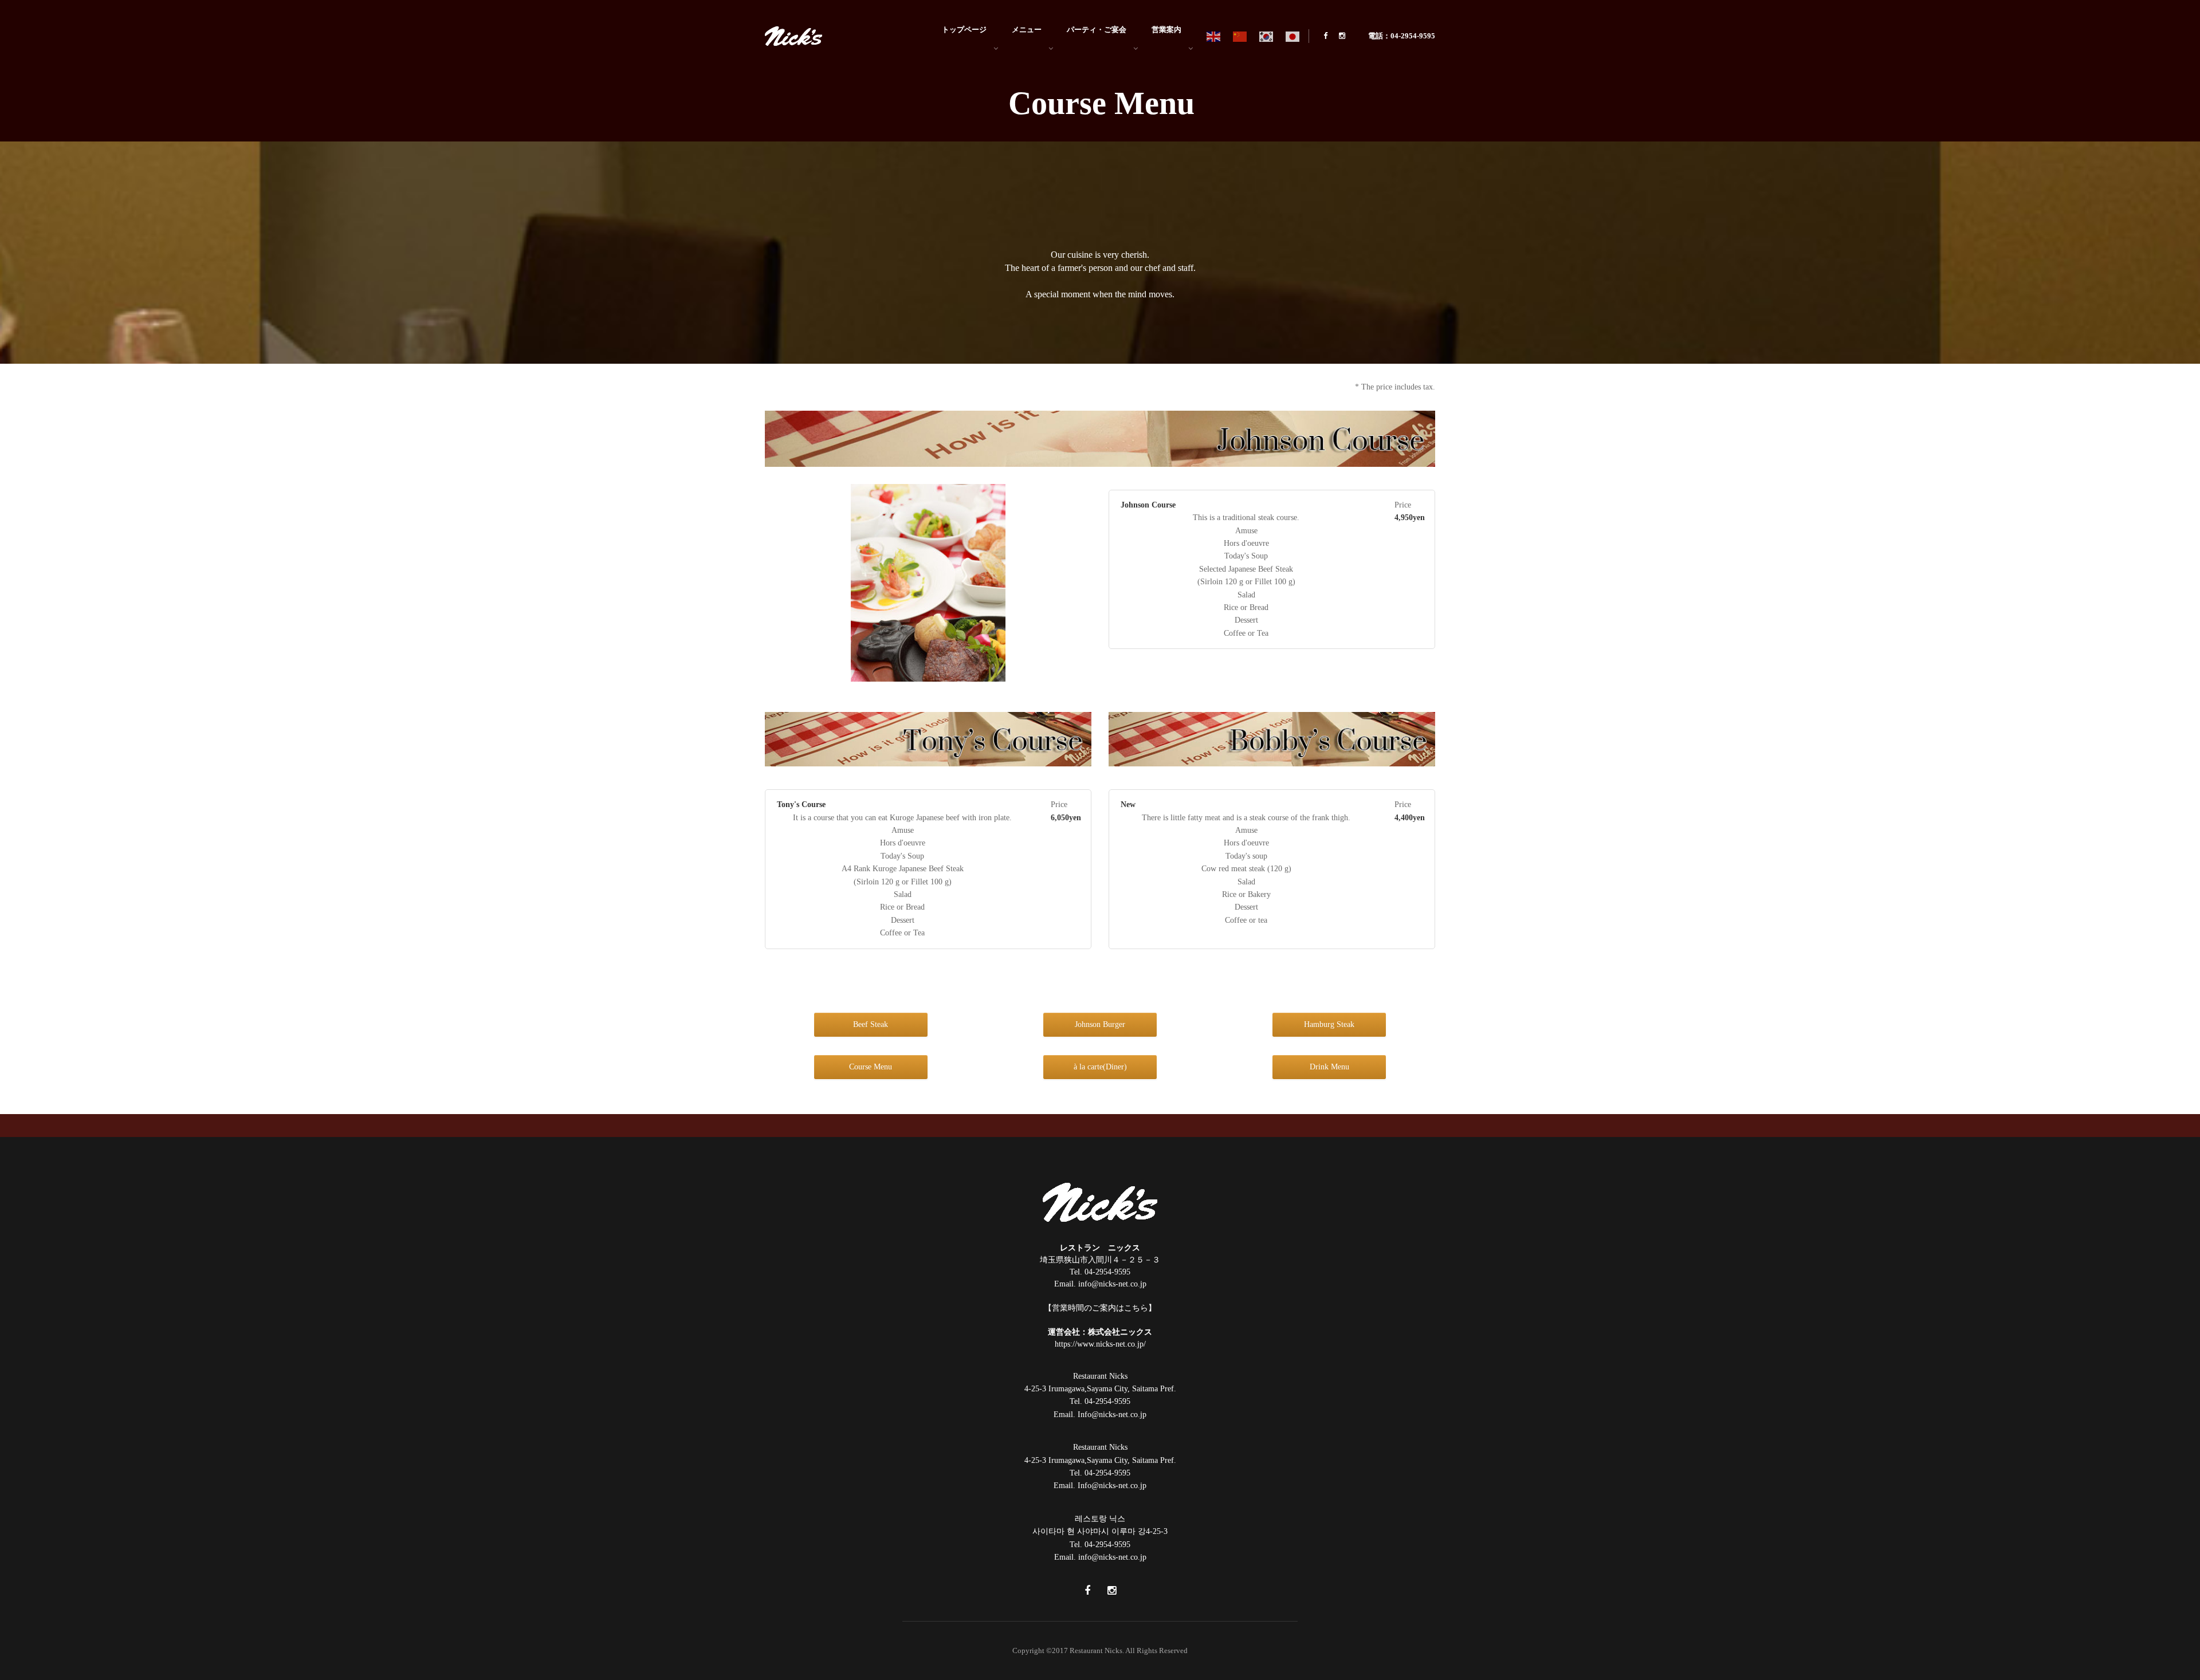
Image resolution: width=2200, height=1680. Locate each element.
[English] (1214, 36)
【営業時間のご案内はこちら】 (1100, 1308)
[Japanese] (1293, 36)
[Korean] (1267, 36)
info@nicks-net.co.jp (1112, 1284)
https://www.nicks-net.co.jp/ (1100, 1344)
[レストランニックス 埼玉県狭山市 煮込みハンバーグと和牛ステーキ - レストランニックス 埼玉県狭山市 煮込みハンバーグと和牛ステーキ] (793, 35)
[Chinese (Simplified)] (1240, 36)
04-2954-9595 (1107, 1272)
